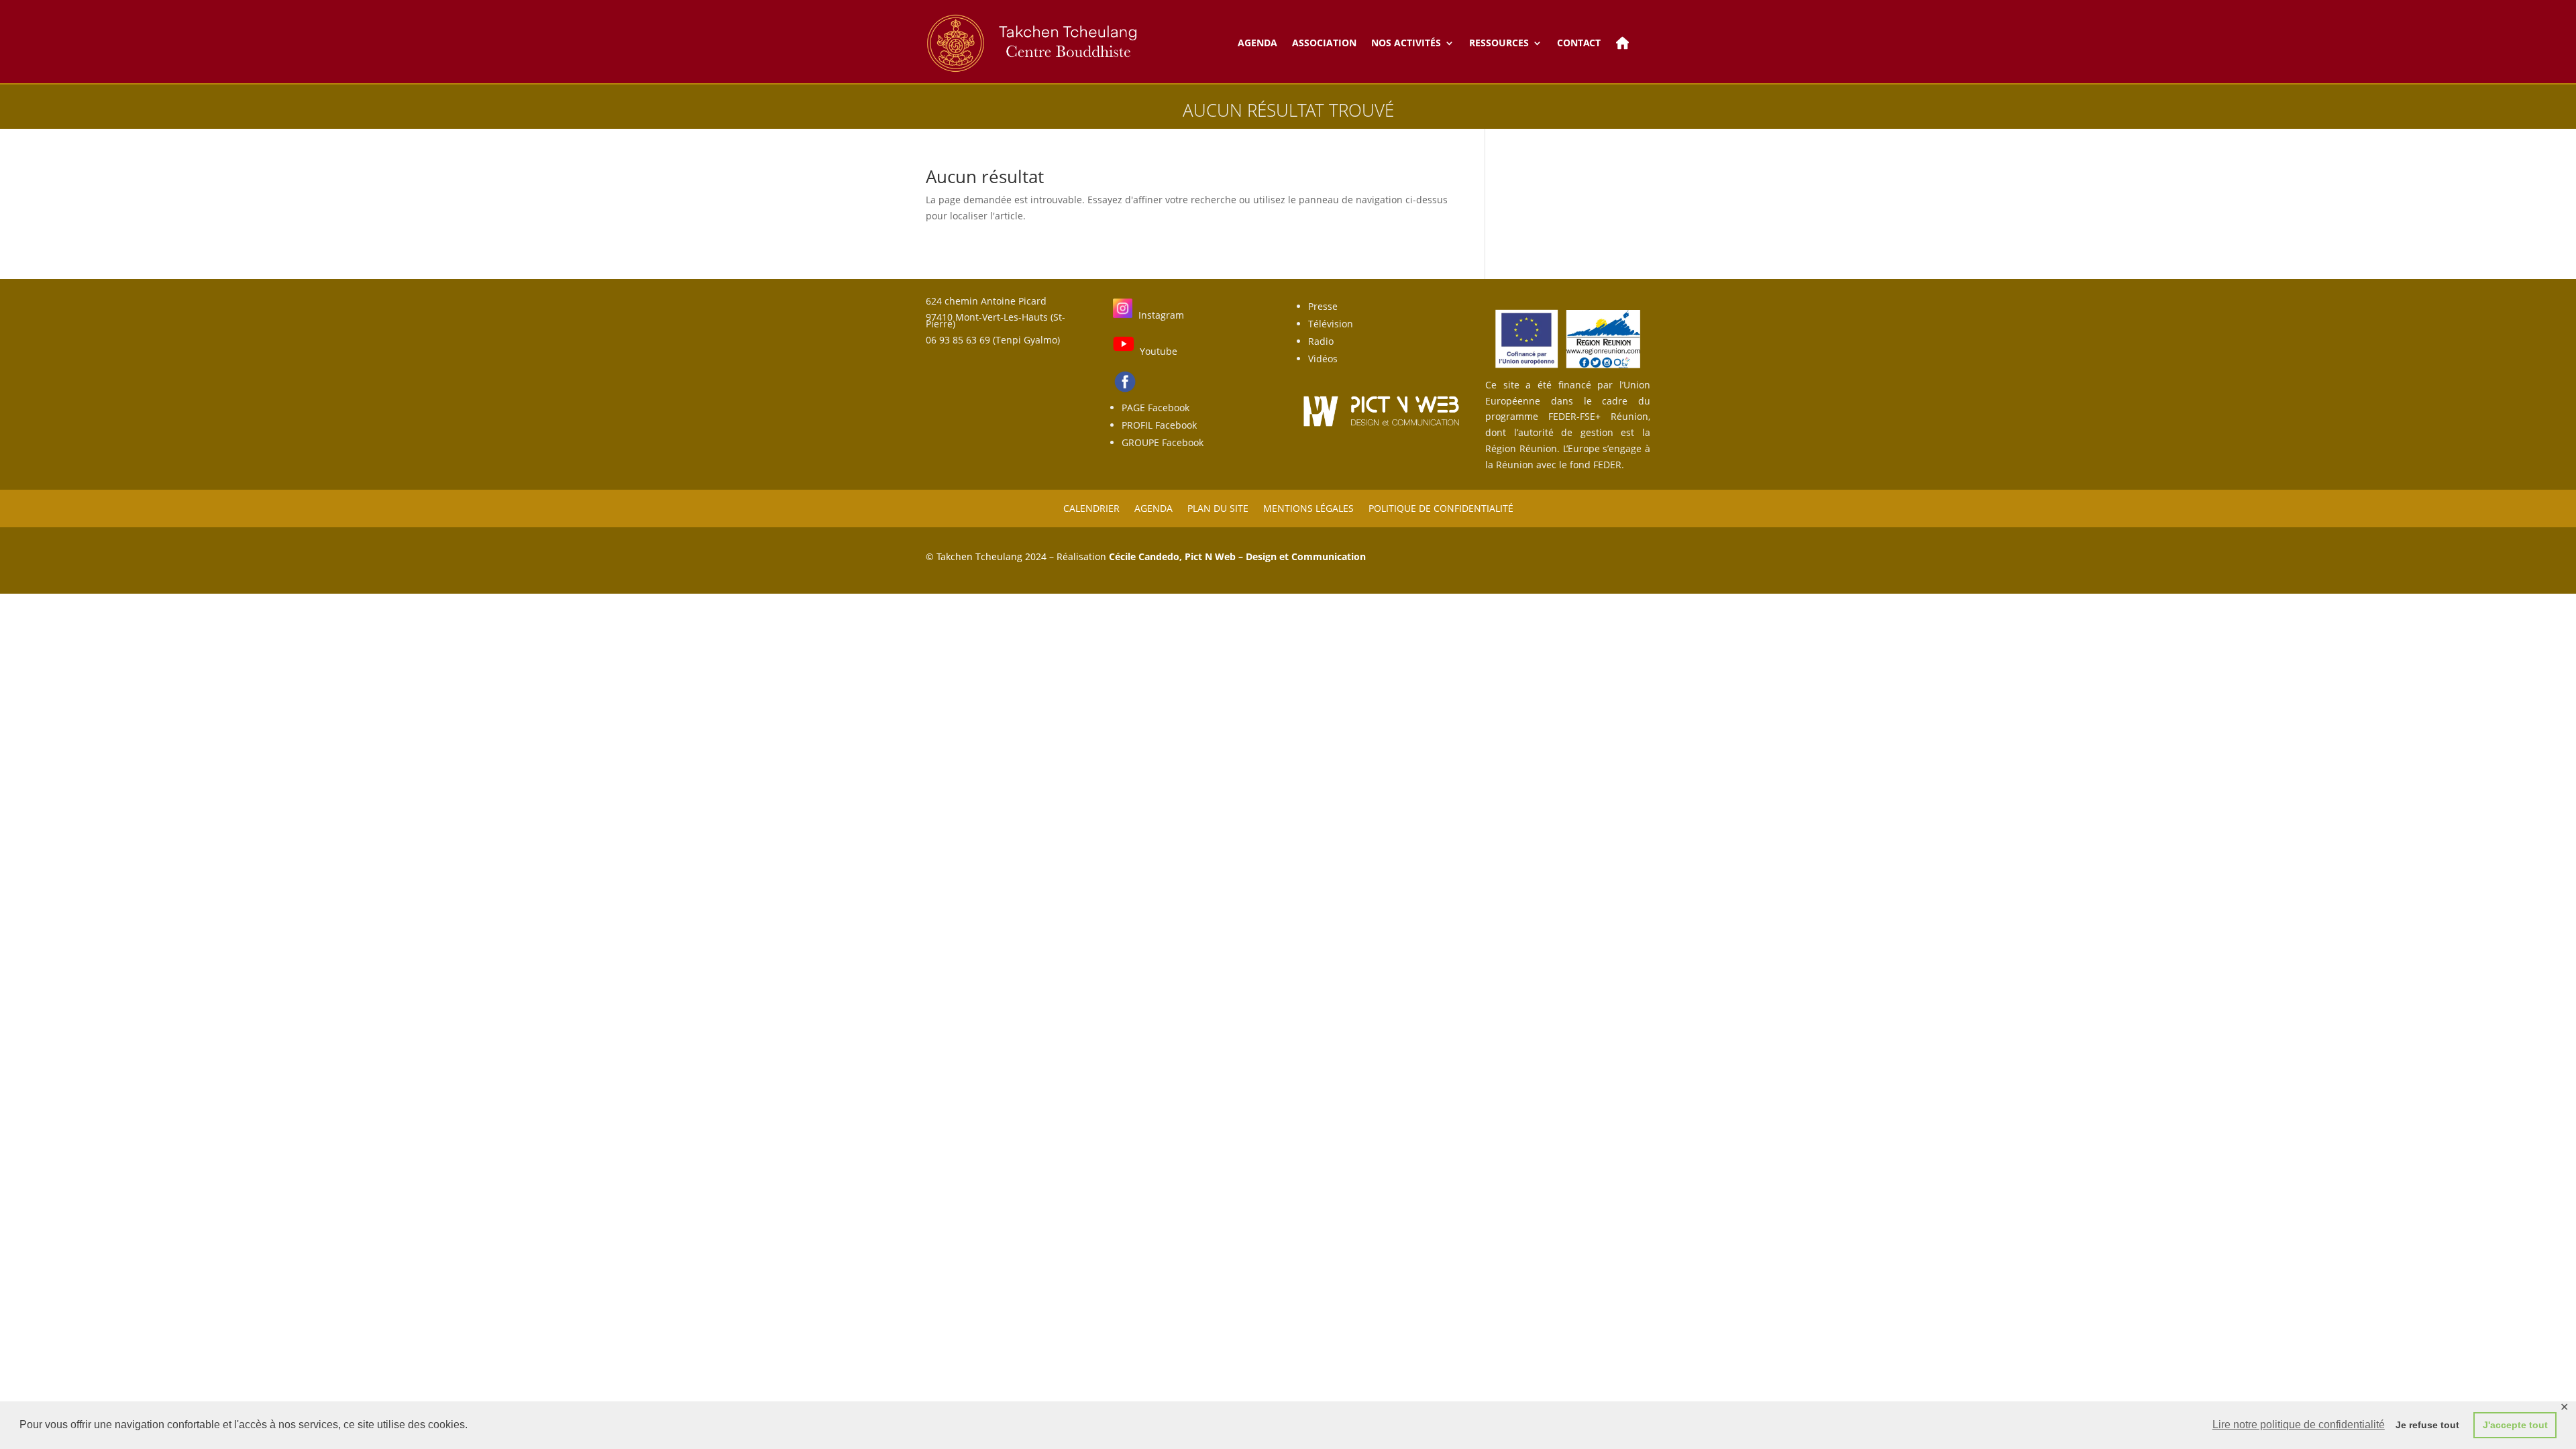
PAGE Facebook (1156, 408)
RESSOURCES (1499, 43)
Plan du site (1218, 507)
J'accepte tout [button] (2515, 1425)
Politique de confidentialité (1441, 507)
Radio (1321, 341)
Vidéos (1323, 359)
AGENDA (1257, 43)
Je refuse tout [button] (2427, 1425)
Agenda (1153, 507)
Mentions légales (1308, 507)
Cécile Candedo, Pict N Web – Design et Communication (1237, 556)
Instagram (1161, 315)
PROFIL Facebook (1159, 425)
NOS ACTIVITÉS (1406, 43)
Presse (1323, 306)
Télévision (1331, 324)
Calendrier (1091, 507)
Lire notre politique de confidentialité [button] (2299, 1425)
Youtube (1159, 351)
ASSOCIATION (1324, 43)
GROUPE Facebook (1163, 442)
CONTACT (1579, 43)
